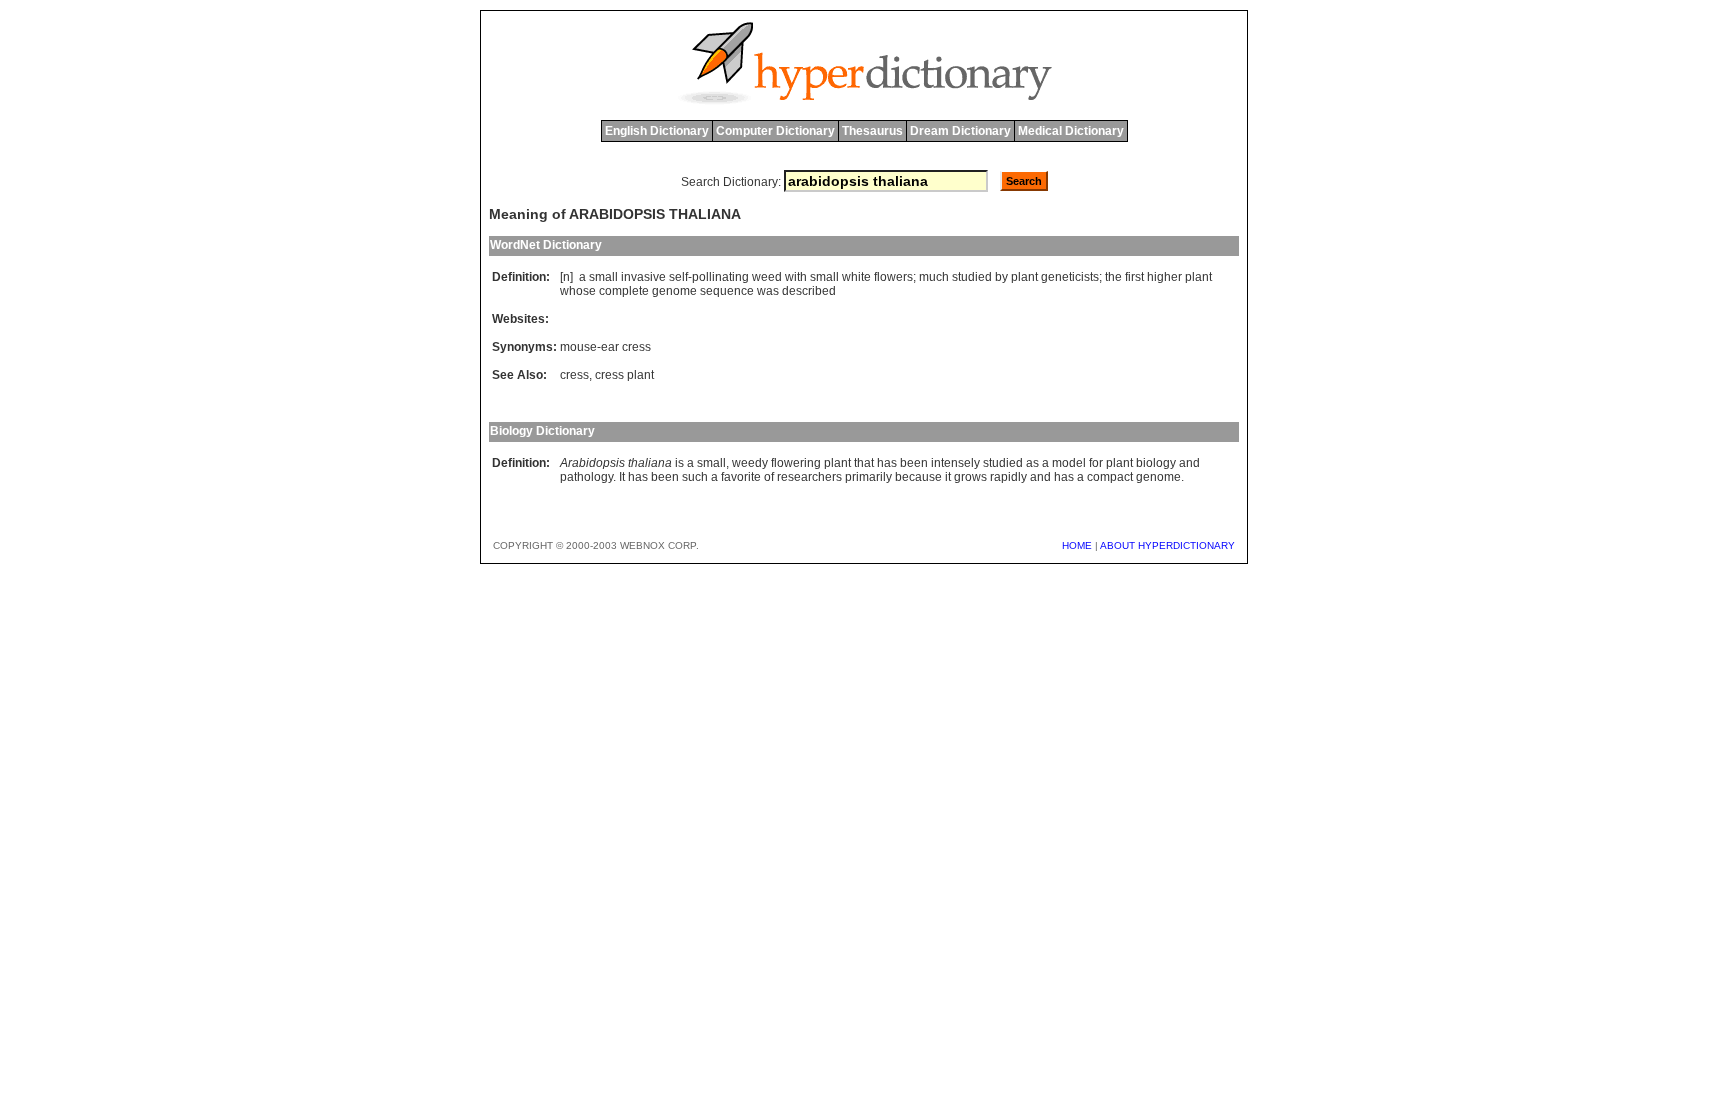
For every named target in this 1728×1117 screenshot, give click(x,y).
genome (674, 291)
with (796, 277)
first (1134, 277)
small (603, 277)
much (934, 277)
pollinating (720, 277)
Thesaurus (872, 131)
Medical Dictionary (1071, 131)
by (1001, 277)
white (856, 277)
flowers (893, 277)
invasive (643, 277)
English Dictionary (657, 131)
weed (767, 277)
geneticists (1070, 277)
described (809, 291)
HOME (1077, 545)
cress (574, 375)
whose (578, 291)
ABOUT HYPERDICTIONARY (1167, 545)
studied (972, 277)
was (768, 291)
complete (624, 291)
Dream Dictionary (960, 131)
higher (1164, 277)
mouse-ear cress (605, 347)
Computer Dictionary (775, 131)
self (678, 277)
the (1113, 277)
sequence (727, 291)
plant (1024, 277)
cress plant (624, 375)
